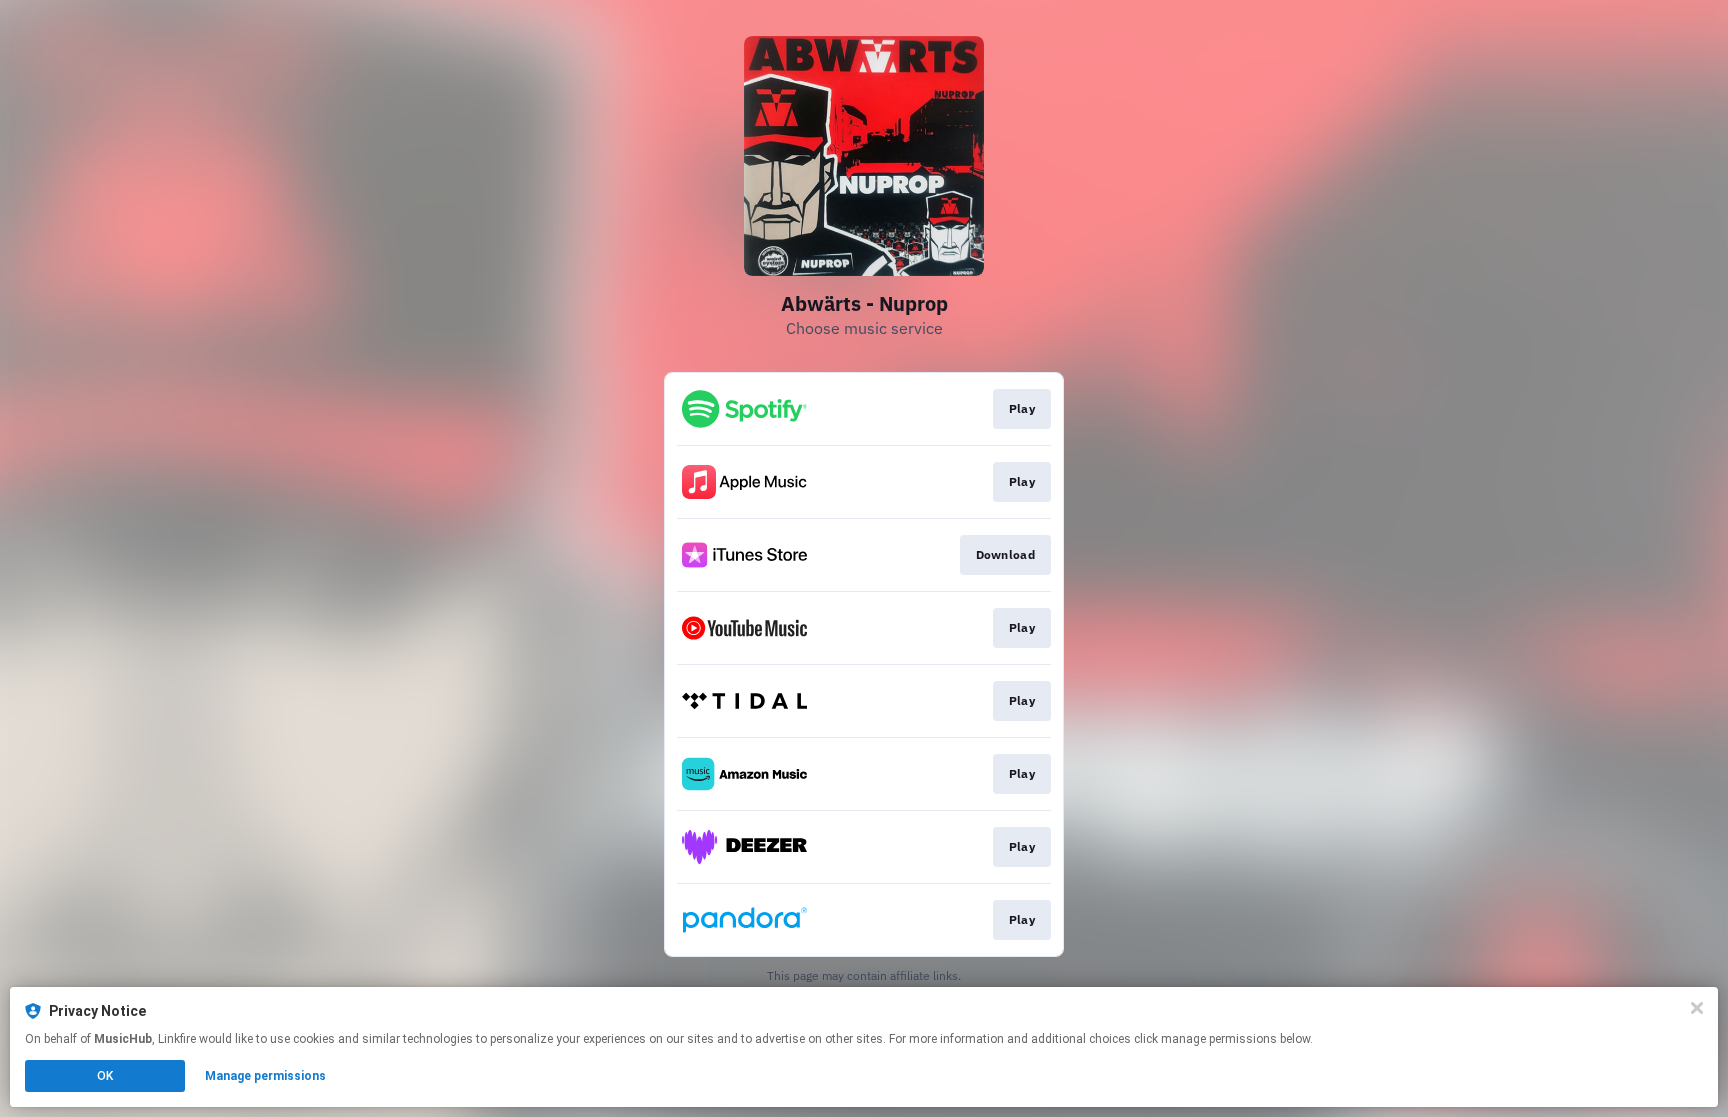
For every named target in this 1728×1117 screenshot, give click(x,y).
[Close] (1697, 1008)
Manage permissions (265, 1076)
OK (105, 1076)
